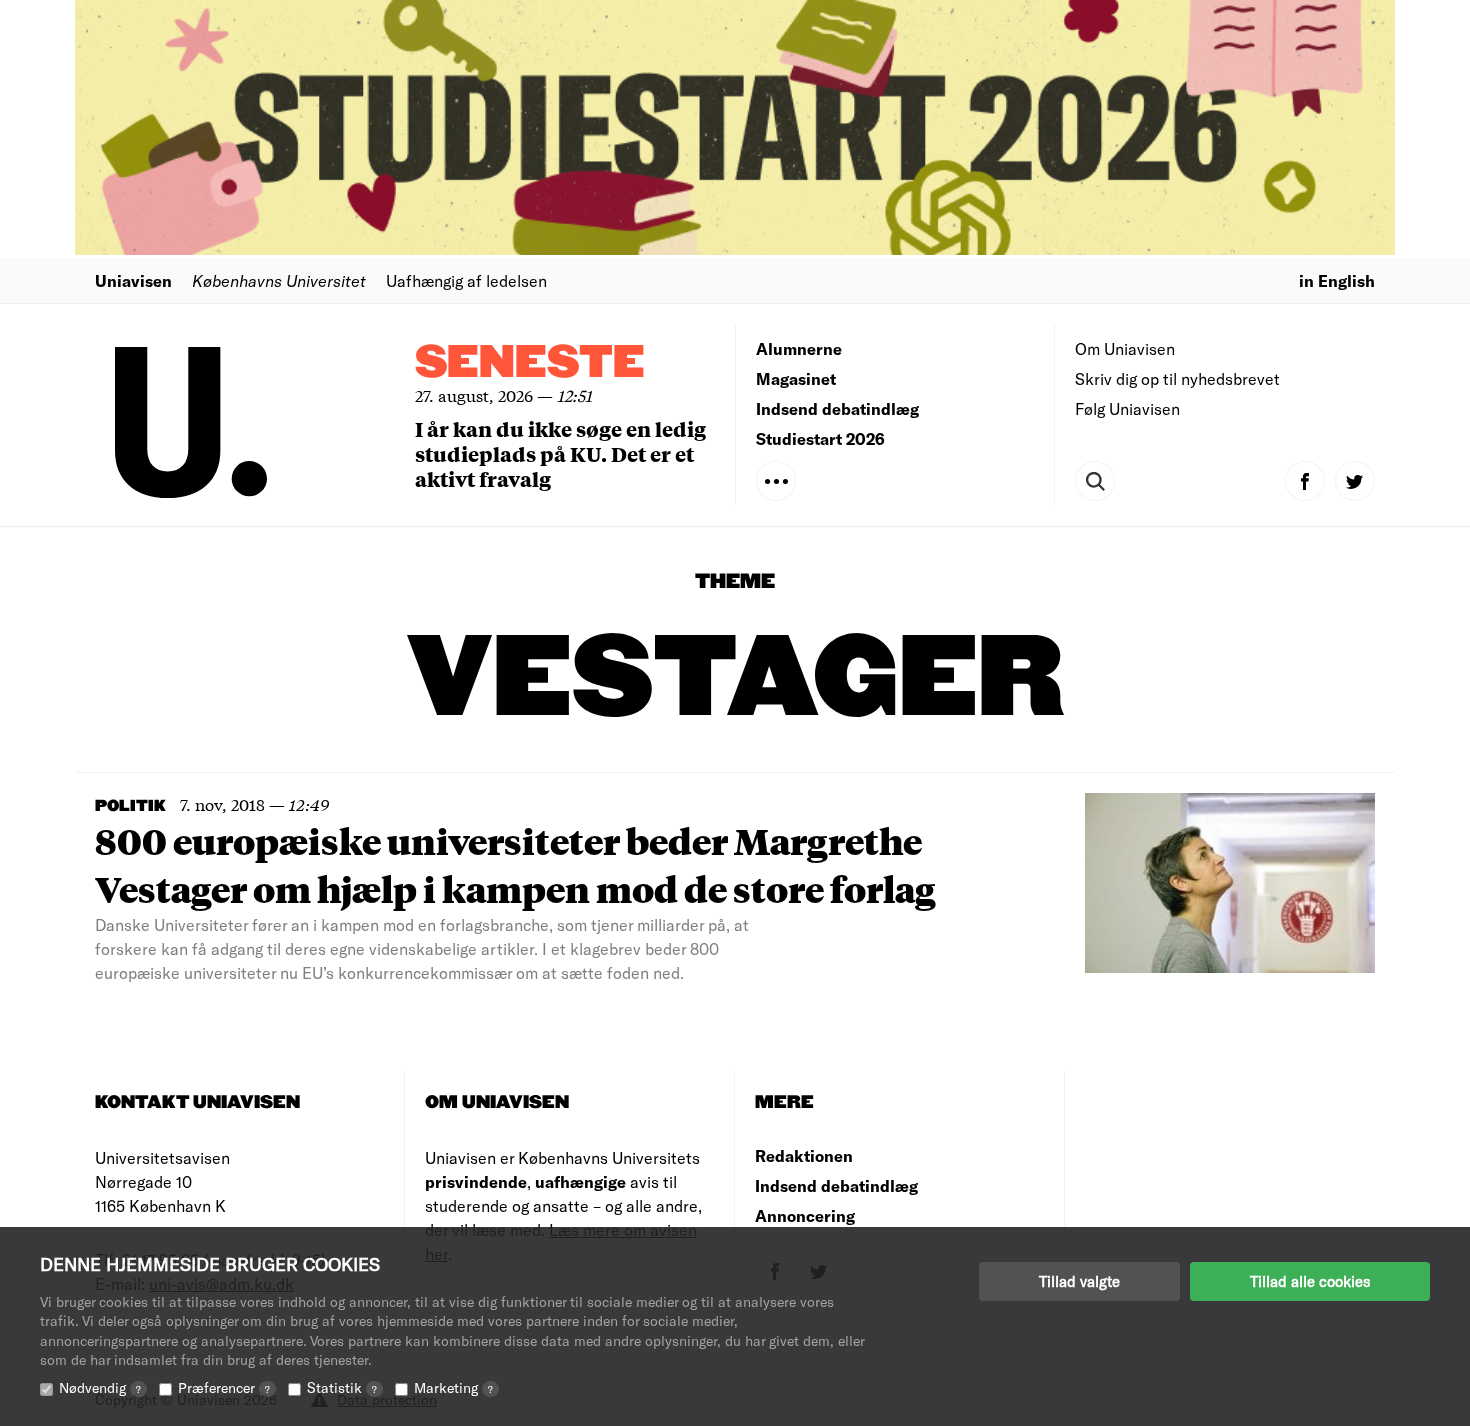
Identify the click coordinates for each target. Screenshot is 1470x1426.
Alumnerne (799, 348)
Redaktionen (804, 1155)
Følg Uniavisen (1127, 408)
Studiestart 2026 (820, 438)
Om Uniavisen (1125, 348)
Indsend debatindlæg (837, 408)
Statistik (342, 1387)
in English (1337, 280)
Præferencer (224, 1387)
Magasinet (796, 378)
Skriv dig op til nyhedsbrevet (1177, 378)
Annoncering (805, 1215)
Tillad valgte (1079, 1281)
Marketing (453, 1387)
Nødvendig (100, 1387)
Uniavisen (133, 280)
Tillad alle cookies (1310, 1281)
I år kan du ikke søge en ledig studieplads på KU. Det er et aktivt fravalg (560, 453)
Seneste (530, 363)
